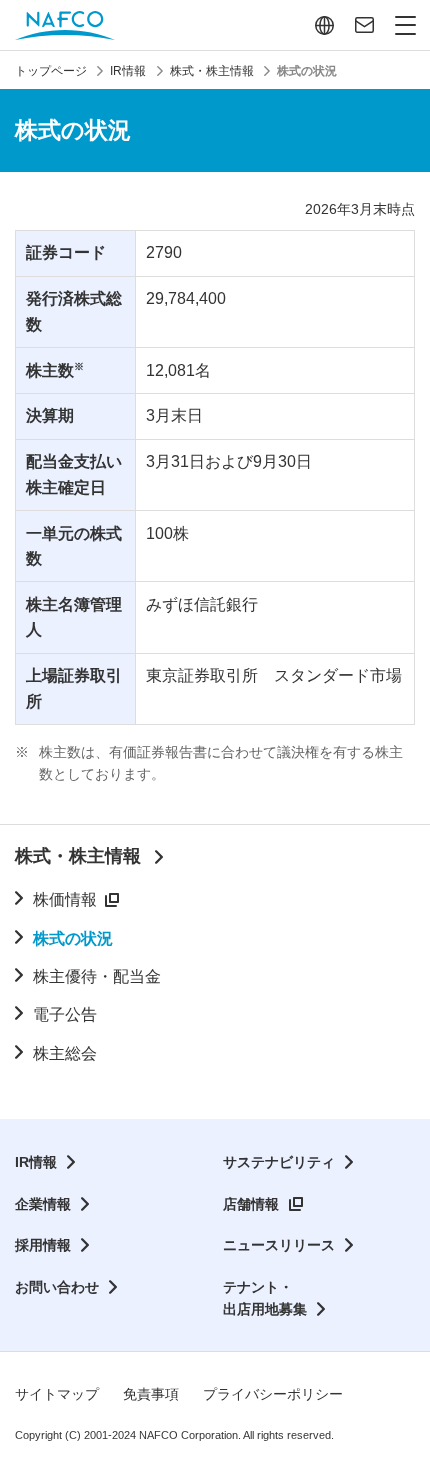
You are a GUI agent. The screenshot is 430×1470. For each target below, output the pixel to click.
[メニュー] (406, 25)
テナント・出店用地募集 (265, 1298)
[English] (324, 25)
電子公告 (65, 1014)
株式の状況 (73, 938)
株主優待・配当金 (97, 976)
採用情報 (43, 1245)
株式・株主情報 (78, 856)
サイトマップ (57, 1394)
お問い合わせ (57, 1287)
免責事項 (151, 1394)
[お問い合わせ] (364, 25)
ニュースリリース (279, 1245)
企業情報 (43, 1204)
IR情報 (36, 1162)
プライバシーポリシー (273, 1394)
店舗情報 (251, 1204)
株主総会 (65, 1053)
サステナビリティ (279, 1162)
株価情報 (65, 899)
